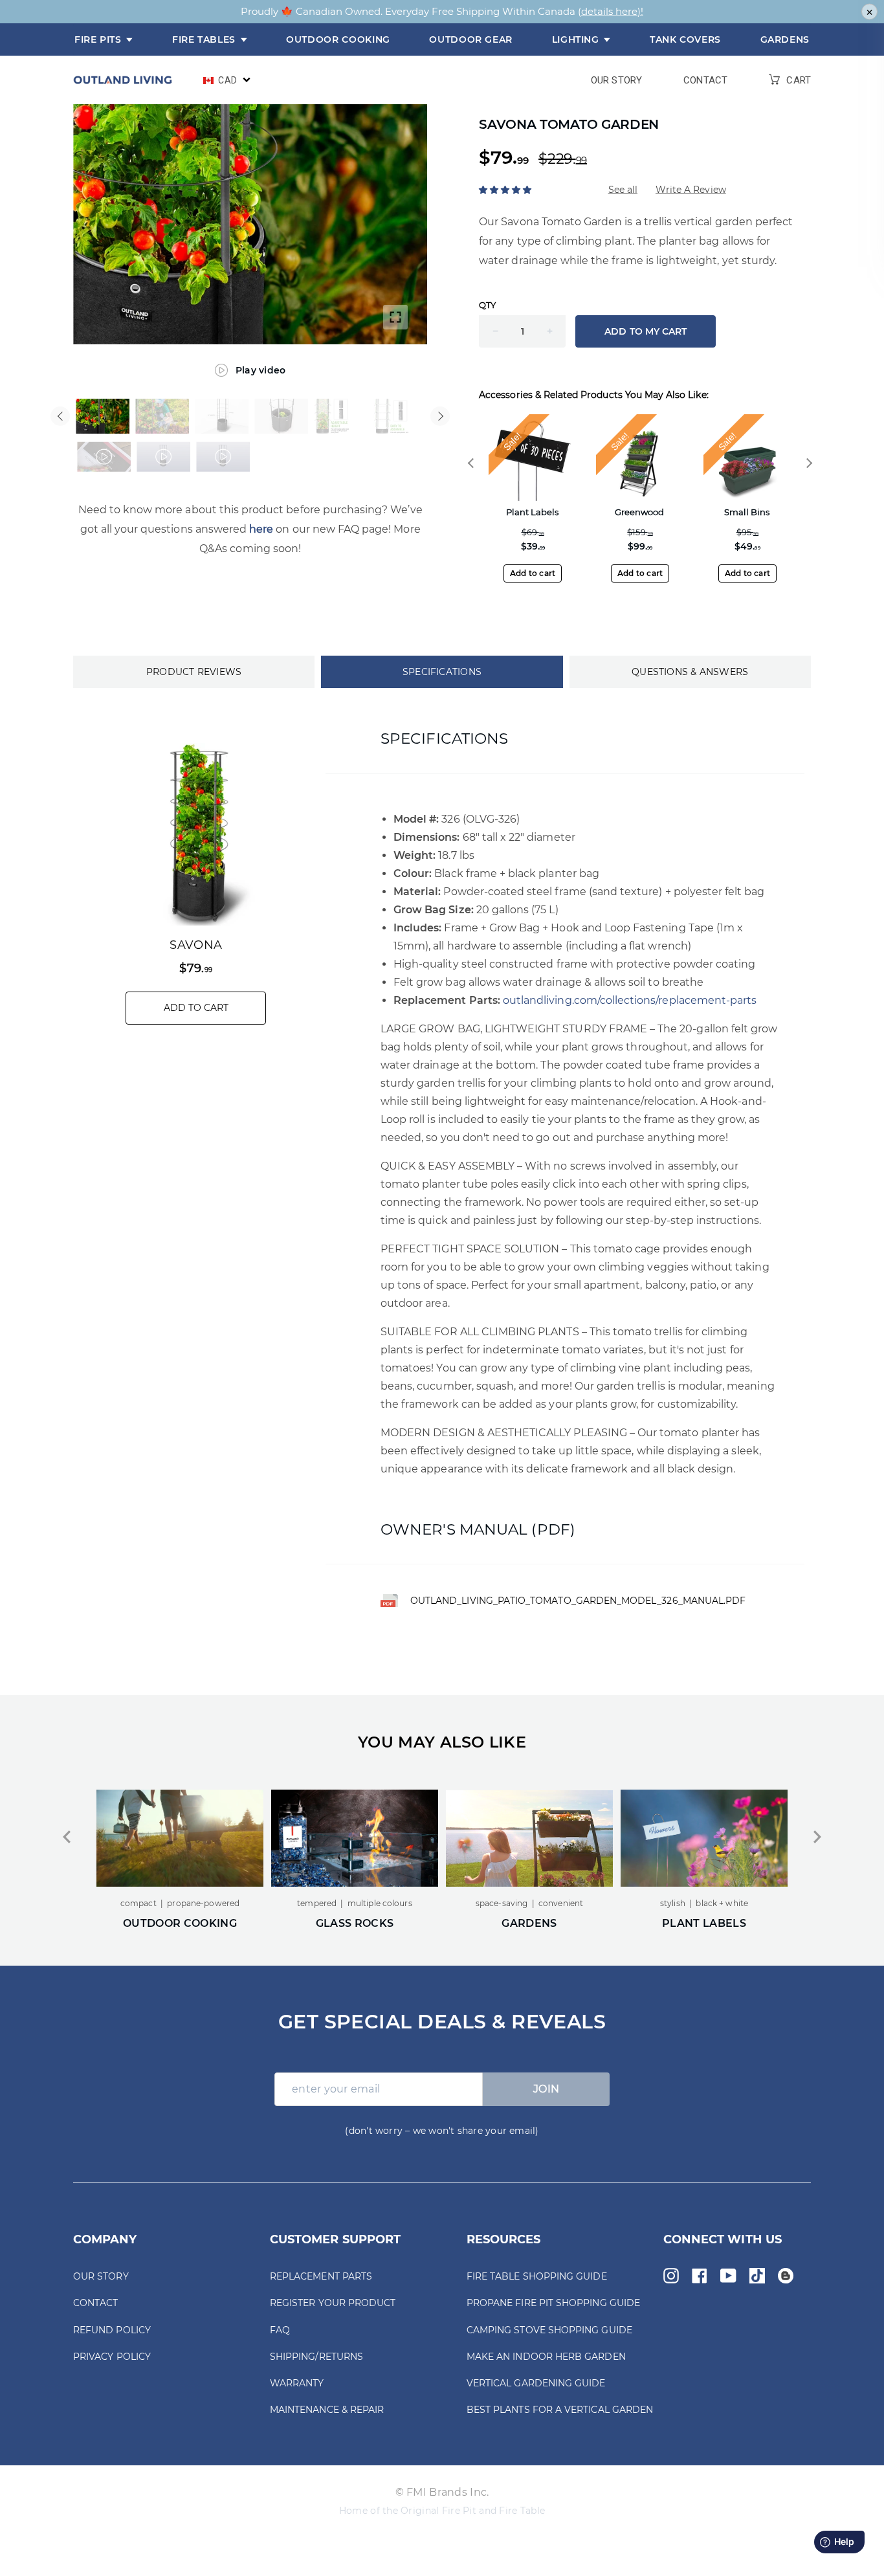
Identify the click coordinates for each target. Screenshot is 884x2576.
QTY (487, 305)
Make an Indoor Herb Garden (546, 2357)
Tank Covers (685, 39)
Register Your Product (333, 2303)
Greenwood (639, 512)
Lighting (577, 39)
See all (623, 190)
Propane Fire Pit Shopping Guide (553, 2303)
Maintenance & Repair (327, 2410)
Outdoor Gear (471, 39)
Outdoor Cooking (338, 39)
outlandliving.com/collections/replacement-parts (630, 1000)
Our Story (616, 81)
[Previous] (60, 416)
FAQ (280, 2330)
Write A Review (691, 190)
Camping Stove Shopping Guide (549, 2330)
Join (547, 2089)
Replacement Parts (321, 2276)
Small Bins (747, 512)
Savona (196, 945)
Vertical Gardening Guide (536, 2383)
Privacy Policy (112, 2357)
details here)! (612, 11)
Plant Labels (532, 512)
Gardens (785, 39)
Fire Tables (205, 39)
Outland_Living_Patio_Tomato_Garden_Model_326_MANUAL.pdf (578, 1601)
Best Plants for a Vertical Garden (560, 2410)
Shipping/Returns (316, 2357)
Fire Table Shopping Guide (537, 2276)
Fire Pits (99, 39)
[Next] (440, 416)
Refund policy (112, 2330)
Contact (705, 81)
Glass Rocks (180, 1924)
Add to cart (533, 573)
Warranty (297, 2383)
